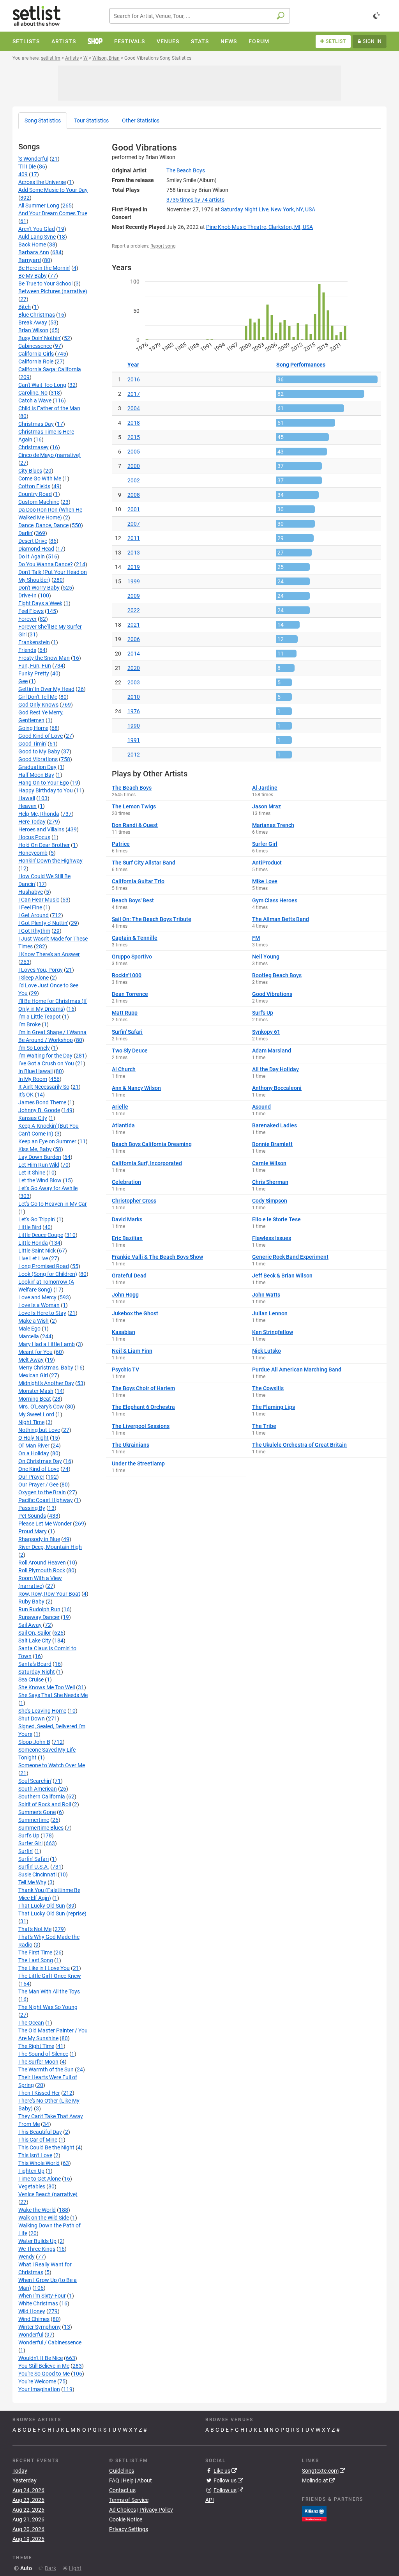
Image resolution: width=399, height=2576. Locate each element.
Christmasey (34, 447)
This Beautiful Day (40, 2132)
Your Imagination (39, 2389)
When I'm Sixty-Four (42, 2296)
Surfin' (26, 1851)
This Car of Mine (38, 2140)
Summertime (34, 1820)
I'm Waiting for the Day (45, 1056)
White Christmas (38, 2303)
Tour (91, 120)
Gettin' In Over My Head (46, 689)
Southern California (42, 1796)
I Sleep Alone (34, 978)
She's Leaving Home (42, 1711)
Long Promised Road (44, 1266)
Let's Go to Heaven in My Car (53, 1204)
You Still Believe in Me (44, 2366)
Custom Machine (39, 502)
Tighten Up (31, 2171)
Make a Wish (34, 1321)
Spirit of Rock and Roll (45, 1804)
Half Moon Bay (36, 775)
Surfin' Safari (34, 1859)
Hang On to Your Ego (44, 783)
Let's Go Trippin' (37, 1219)
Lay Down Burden (40, 1157)
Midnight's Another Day (46, 1383)
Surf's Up (29, 1835)
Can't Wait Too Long (42, 385)
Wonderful (31, 2335)
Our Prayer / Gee (38, 1485)
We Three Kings (37, 2249)
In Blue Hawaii (35, 1071)
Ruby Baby (31, 1602)
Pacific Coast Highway (46, 1500)
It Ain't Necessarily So (44, 1087)
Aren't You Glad (37, 229)
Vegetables (32, 2186)
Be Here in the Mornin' (44, 268)
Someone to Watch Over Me (52, 1765)
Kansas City (33, 1118)
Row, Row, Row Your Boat (49, 1594)
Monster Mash (36, 1391)
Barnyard (30, 260)
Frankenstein (34, 642)
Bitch (25, 307)
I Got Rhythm (34, 931)
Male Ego (29, 1329)
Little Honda (33, 1243)
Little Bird (30, 1227)
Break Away (33, 322)
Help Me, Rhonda (39, 814)
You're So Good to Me (44, 2374)
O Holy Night (34, 1438)
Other (141, 120)
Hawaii (27, 798)
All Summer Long (39, 206)
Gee (23, 681)
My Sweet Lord (36, 1414)
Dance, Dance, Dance (43, 525)
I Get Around (34, 915)
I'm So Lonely (34, 1048)
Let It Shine (32, 1173)
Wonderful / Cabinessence (50, 2342)
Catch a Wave (35, 400)
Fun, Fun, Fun (35, 666)
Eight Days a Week (40, 603)
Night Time (31, 1422)
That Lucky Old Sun (42, 1906)
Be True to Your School (45, 283)
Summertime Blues (41, 1828)
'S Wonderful (33, 159)
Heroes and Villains (41, 829)
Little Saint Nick (37, 1251)
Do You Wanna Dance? (46, 564)
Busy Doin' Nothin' (40, 338)
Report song (163, 246)
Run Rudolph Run (39, 1609)
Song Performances (301, 365)
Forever (27, 619)
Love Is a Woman (39, 1305)
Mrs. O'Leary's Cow (41, 1407)
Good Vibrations (38, 759)
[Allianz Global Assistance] (314, 2513)
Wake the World (37, 2210)
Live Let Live (33, 1258)
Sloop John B (34, 1742)
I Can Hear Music (39, 900)
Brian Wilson (33, 330)
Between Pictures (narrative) (53, 291)
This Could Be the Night (46, 2147)
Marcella (29, 1336)
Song (43, 120)
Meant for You (35, 1352)
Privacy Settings (129, 2529)
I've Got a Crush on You (46, 1063)
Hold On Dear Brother (44, 845)
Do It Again (32, 556)
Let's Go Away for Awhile (48, 1188)
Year (133, 365)
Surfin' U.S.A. (34, 1867)
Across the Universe (42, 182)
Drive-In (27, 595)
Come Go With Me (40, 478)
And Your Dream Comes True (53, 213)
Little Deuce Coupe (41, 1235)
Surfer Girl (30, 1843)
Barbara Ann (34, 252)
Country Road (35, 494)
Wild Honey (32, 2311)
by (195, 200)
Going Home (33, 728)
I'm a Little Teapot (40, 1017)
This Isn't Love (35, 2155)
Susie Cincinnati (37, 1874)
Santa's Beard (35, 1664)
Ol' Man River (34, 1446)
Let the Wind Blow (40, 1180)
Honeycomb (33, 853)
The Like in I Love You (44, 1968)
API (210, 2500)
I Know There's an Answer (49, 954)
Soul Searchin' (35, 1781)
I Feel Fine (30, 907)
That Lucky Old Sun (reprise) (52, 1913)
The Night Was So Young (48, 2007)
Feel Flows (31, 611)
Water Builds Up (37, 2241)
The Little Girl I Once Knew (50, 1976)
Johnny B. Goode (39, 1110)
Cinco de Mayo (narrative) (49, 455)
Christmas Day (36, 424)
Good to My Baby (39, 751)
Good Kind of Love (41, 736)
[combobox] (200, 16)
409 (23, 174)
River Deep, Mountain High (50, 1547)
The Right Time (36, 2046)
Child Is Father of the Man (49, 408)
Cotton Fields (34, 486)
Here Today (32, 822)
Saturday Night (37, 1672)
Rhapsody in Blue (39, 1539)
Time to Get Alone (40, 2179)
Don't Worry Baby (39, 588)
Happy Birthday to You (46, 790)
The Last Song (36, 1960)
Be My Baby (33, 276)
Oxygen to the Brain (42, 1492)
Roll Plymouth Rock (42, 1570)
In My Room (33, 1079)
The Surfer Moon (38, 2062)
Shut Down (32, 1719)
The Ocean (31, 2023)
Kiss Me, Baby (35, 1149)
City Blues (30, 471)
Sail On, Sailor (35, 1633)
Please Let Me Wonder (45, 1524)
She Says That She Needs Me (53, 1695)
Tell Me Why (32, 1882)
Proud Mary (33, 1531)
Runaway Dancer (39, 1617)
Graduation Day (37, 767)
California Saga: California (50, 369)
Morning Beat (35, 1399)
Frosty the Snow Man (44, 658)
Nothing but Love (39, 1430)
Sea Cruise (31, 1680)
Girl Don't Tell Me (38, 697)
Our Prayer (31, 1477)
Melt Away (31, 1360)
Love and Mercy (37, 1297)
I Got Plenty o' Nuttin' (43, 923)
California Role (36, 361)
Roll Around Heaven (42, 1563)
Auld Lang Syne (37, 237)
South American (38, 1789)
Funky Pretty (34, 673)
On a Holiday (34, 1453)
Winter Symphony (40, 2327)
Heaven (27, 806)
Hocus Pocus (34, 837)
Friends (27, 650)
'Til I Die (27, 167)
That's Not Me (35, 1929)
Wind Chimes (34, 2319)
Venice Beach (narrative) (48, 2194)
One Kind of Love (39, 1469)
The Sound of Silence (43, 2054)
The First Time (35, 1952)
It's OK (26, 1095)
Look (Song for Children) (48, 1274)
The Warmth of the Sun (46, 2069)
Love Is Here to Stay (42, 1313)
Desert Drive (33, 541)
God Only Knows (38, 705)
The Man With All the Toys (49, 1991)
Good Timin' (32, 744)
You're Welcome (37, 2381)
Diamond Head (36, 549)
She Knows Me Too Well (47, 1687)
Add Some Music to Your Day (53, 190)
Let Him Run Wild (39, 1165)
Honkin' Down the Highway (50, 861)
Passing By (32, 1508)
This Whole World (39, 2163)
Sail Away (30, 1625)
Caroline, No (33, 393)
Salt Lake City (35, 1641)
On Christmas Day (40, 1461)
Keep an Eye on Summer (47, 1141)
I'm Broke (29, 1024)
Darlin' (26, 533)
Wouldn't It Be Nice (41, 2358)
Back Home (32, 244)
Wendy (26, 2257)
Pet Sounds (32, 1516)
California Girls (36, 354)
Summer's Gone (37, 1812)
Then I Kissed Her (39, 2093)
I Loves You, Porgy (41, 970)
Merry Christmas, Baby (46, 1368)
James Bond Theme (42, 1102)
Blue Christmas (37, 315)
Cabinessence (35, 346)
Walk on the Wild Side (44, 2218)
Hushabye (31, 892)
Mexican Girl (33, 1375)
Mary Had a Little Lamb (47, 1344)
